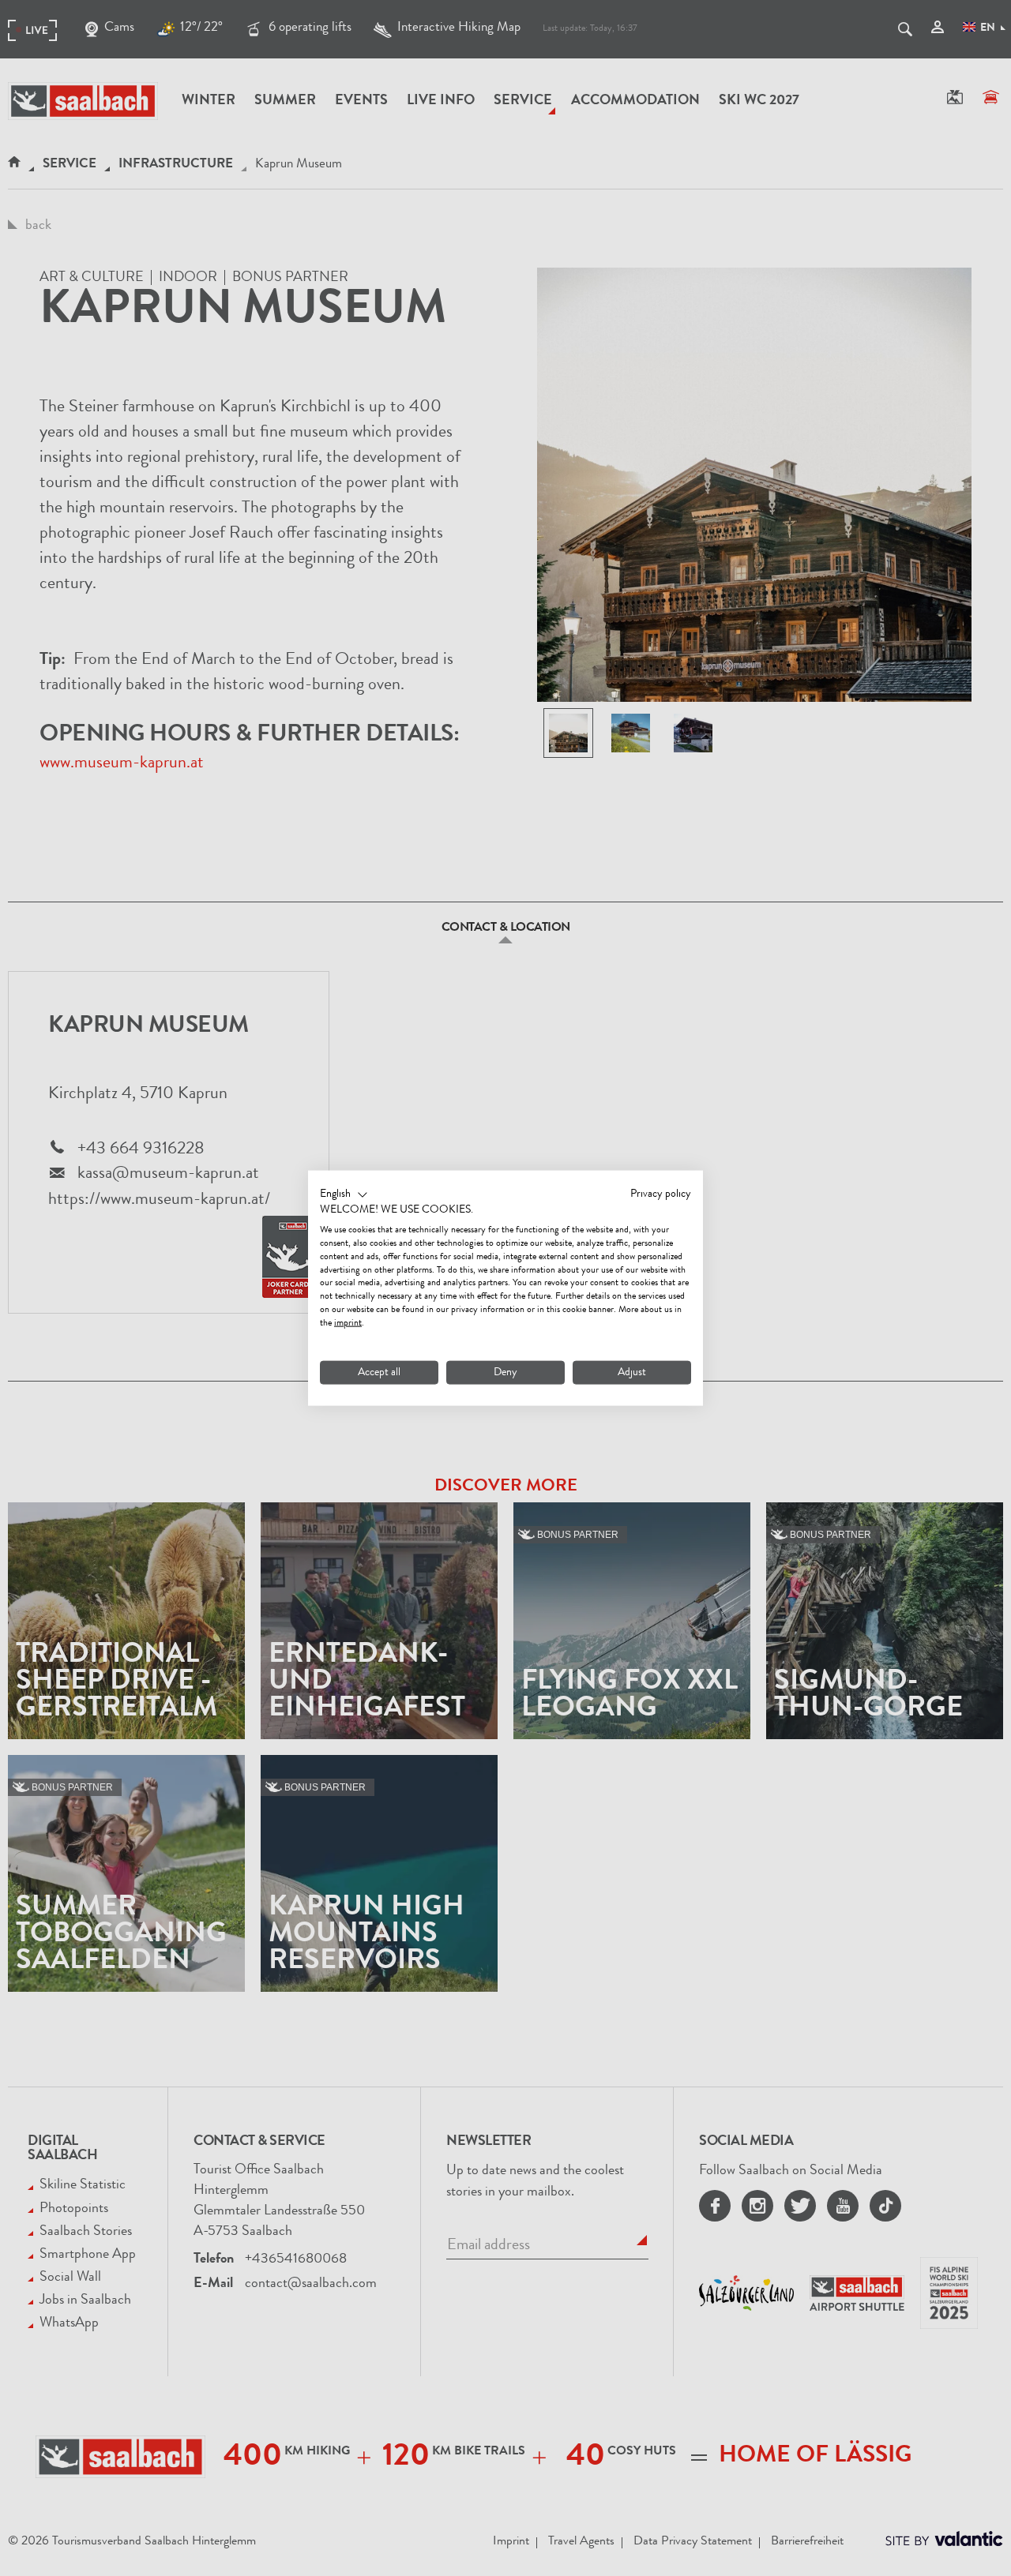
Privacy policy (661, 1194)
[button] (344, 1194)
